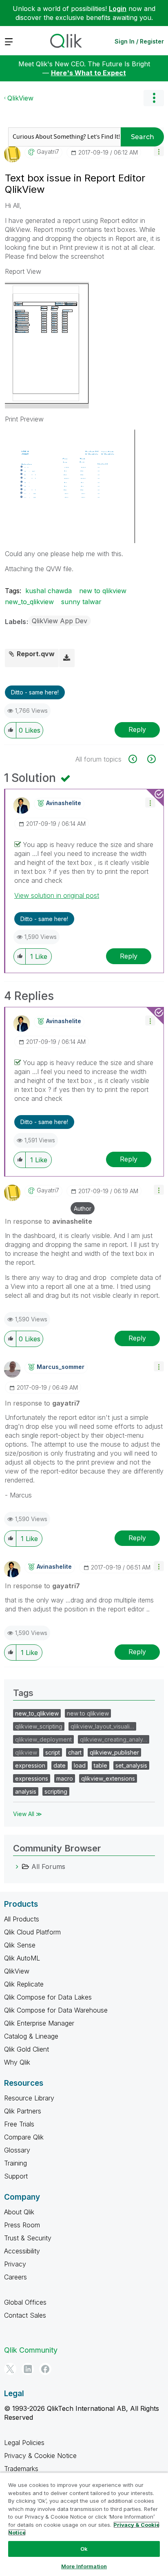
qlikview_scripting (39, 1726)
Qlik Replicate (24, 1984)
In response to (49, 1221)
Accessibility (22, 2251)
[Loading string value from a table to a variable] (137, 759)
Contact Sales (25, 2315)
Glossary (17, 2150)
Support (16, 2176)
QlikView (20, 98)
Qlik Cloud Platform (32, 1932)
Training (15, 2163)
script (53, 1752)
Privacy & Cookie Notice (40, 2456)
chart (75, 1752)
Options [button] (154, 98)
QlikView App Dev (60, 621)
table (101, 1765)
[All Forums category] (17, 1867)
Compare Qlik (24, 2137)
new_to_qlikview (29, 602)
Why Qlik (17, 2062)
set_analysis (131, 1765)
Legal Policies (24, 2443)
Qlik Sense (20, 1945)
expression (30, 1765)
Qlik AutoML (22, 1958)
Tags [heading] (23, 1693)
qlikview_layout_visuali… (102, 1726)
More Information (84, 2566)
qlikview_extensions (108, 1778)
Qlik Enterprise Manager (39, 2023)
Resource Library (29, 2098)
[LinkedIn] (28, 2369)
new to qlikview (103, 591)
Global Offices (25, 2302)
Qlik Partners (23, 2111)
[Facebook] (45, 2369)
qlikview (26, 1752)
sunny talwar (81, 602)
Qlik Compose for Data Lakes (48, 1997)
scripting (56, 1791)
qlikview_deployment (43, 1739)
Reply (137, 729)
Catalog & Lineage (31, 2036)
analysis (26, 1791)
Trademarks (21, 2469)
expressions (32, 1778)
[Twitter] (10, 2369)
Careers (15, 2277)
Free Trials (19, 2124)
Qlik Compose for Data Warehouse (56, 2010)
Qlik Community (31, 2350)
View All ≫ (28, 1814)
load (80, 1765)
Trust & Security (28, 2238)
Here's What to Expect (88, 73)
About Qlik (19, 2212)
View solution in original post (57, 895)
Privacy (15, 2264)
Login (118, 9)
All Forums (48, 1867)
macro (65, 1778)
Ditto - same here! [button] (35, 692)
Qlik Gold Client (27, 2049)
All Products (22, 1919)
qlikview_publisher (114, 1752)
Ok (84, 2549)
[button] (159, 151)
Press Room (22, 2225)
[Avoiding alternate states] (151, 759)
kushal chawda (49, 591)
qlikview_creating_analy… (114, 1739)
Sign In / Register (139, 41)
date (60, 1765)
